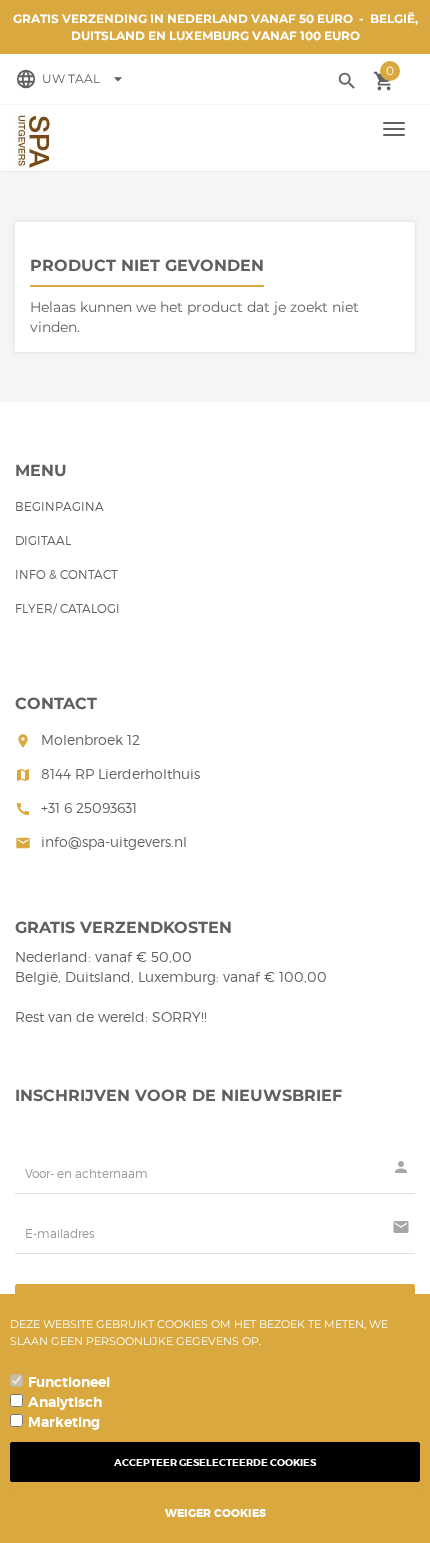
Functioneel (69, 1382)
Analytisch (65, 1402)
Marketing (64, 1422)
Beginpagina (59, 506)
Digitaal (43, 540)
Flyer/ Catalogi (67, 608)
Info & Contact (66, 574)
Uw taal (85, 78)
